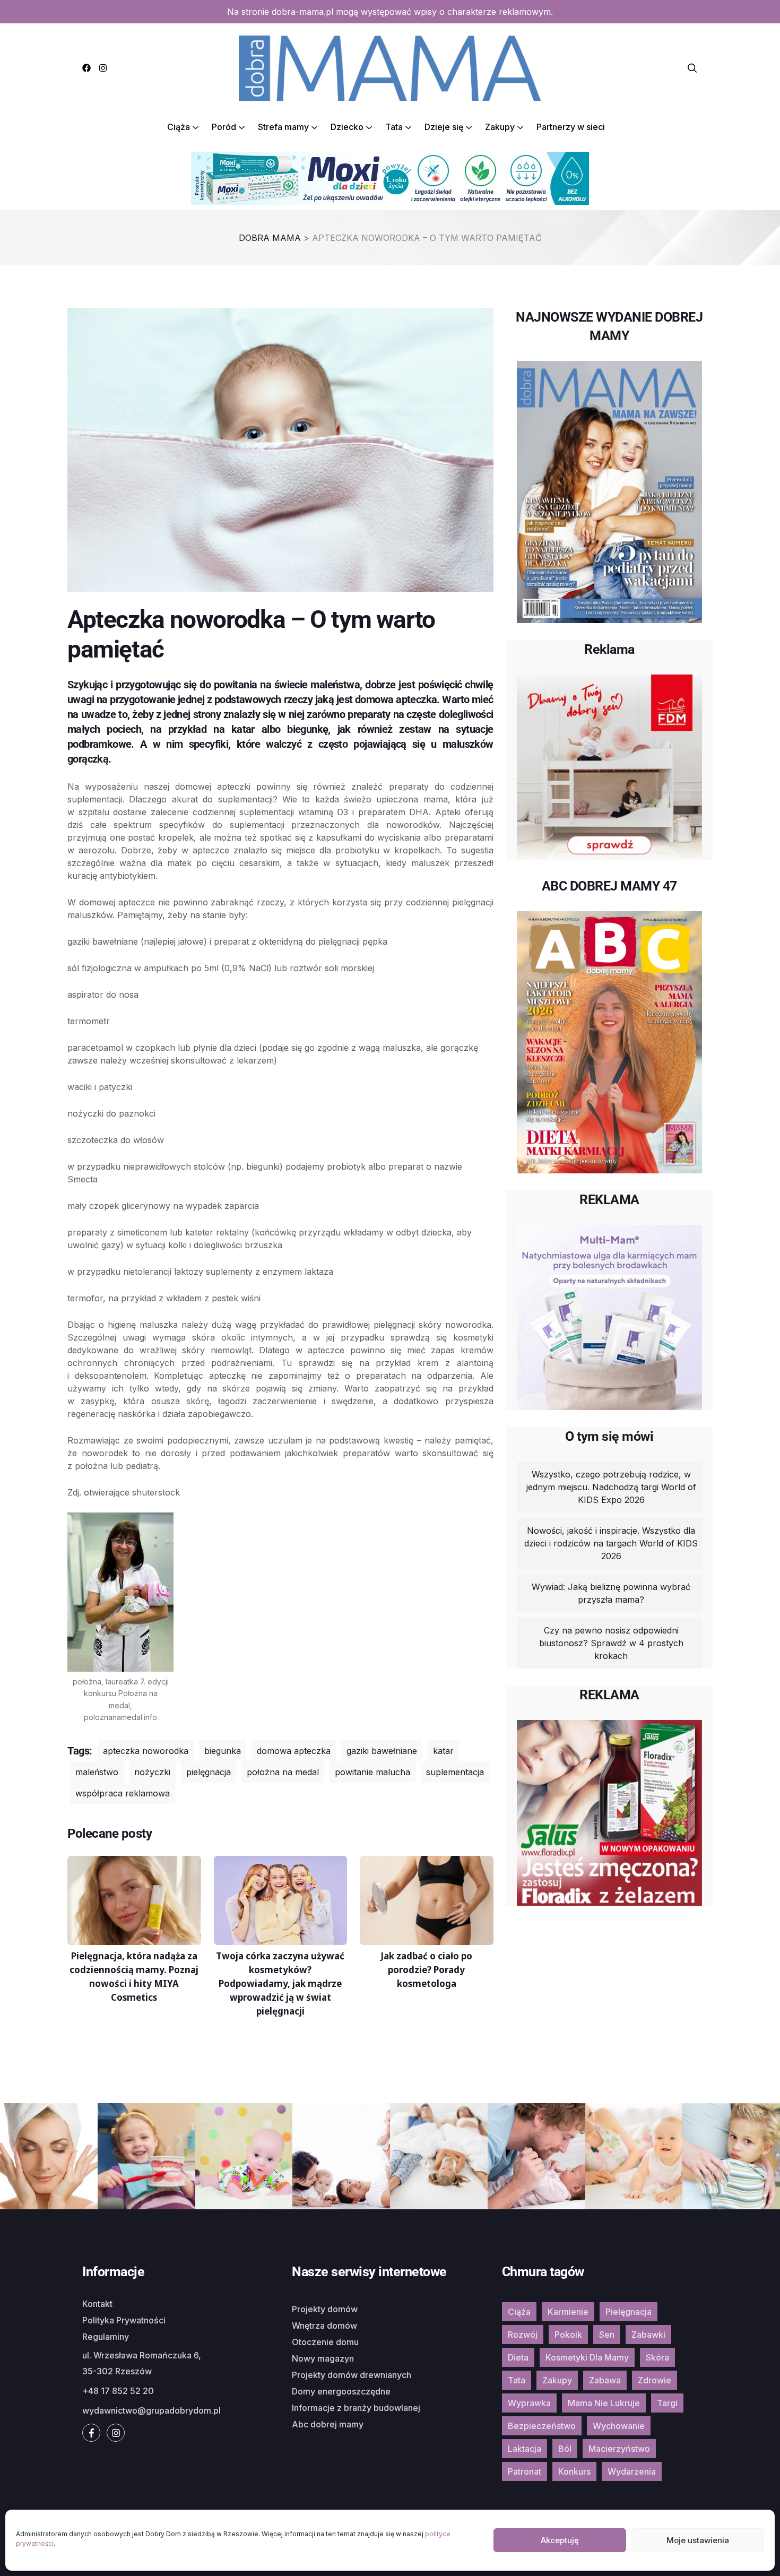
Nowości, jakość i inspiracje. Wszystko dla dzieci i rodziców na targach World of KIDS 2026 (611, 1543)
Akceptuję (560, 2540)
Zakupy (500, 127)
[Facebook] (86, 68)
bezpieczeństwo (542, 2426)
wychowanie (619, 2426)
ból (565, 2449)
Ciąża (179, 127)
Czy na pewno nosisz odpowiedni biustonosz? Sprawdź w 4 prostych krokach (611, 1643)
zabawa (605, 2380)
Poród (224, 127)
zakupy (557, 2380)
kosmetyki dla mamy (587, 2357)
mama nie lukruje (604, 2403)
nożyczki (152, 1772)
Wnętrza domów (324, 2326)
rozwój (523, 2335)
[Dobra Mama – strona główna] (390, 67)
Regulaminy (106, 2337)
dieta (518, 2357)
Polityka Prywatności (124, 2320)
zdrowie (655, 2380)
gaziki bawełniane (382, 1751)
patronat (525, 2471)
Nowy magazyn (323, 2358)
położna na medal (283, 1772)
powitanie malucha (372, 1772)
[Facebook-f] (91, 2433)
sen (607, 2335)
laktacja (525, 2449)
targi (667, 2403)
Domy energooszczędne (341, 2391)
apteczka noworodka (146, 1751)
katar (443, 1751)
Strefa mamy (283, 127)
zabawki (648, 2335)
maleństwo (97, 1772)
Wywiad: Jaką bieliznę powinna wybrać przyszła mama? (611, 1593)
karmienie (568, 2312)
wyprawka (529, 2403)
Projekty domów (325, 2309)
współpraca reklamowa (123, 1793)
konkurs (574, 2471)
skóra (657, 2357)
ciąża (519, 2312)
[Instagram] (103, 68)
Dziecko (347, 127)
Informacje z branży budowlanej (356, 2408)
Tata (394, 127)
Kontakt (97, 2304)
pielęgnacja (209, 1772)
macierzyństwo (619, 2449)
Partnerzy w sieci (571, 127)
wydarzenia (632, 2471)
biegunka (223, 1751)
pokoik (568, 2335)
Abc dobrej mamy (328, 2424)
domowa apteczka (294, 1751)
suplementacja (455, 1772)
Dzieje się (444, 127)
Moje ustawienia (698, 2540)
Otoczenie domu (325, 2342)
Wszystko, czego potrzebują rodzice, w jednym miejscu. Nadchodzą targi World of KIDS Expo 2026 (611, 1487)
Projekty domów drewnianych (352, 2375)
